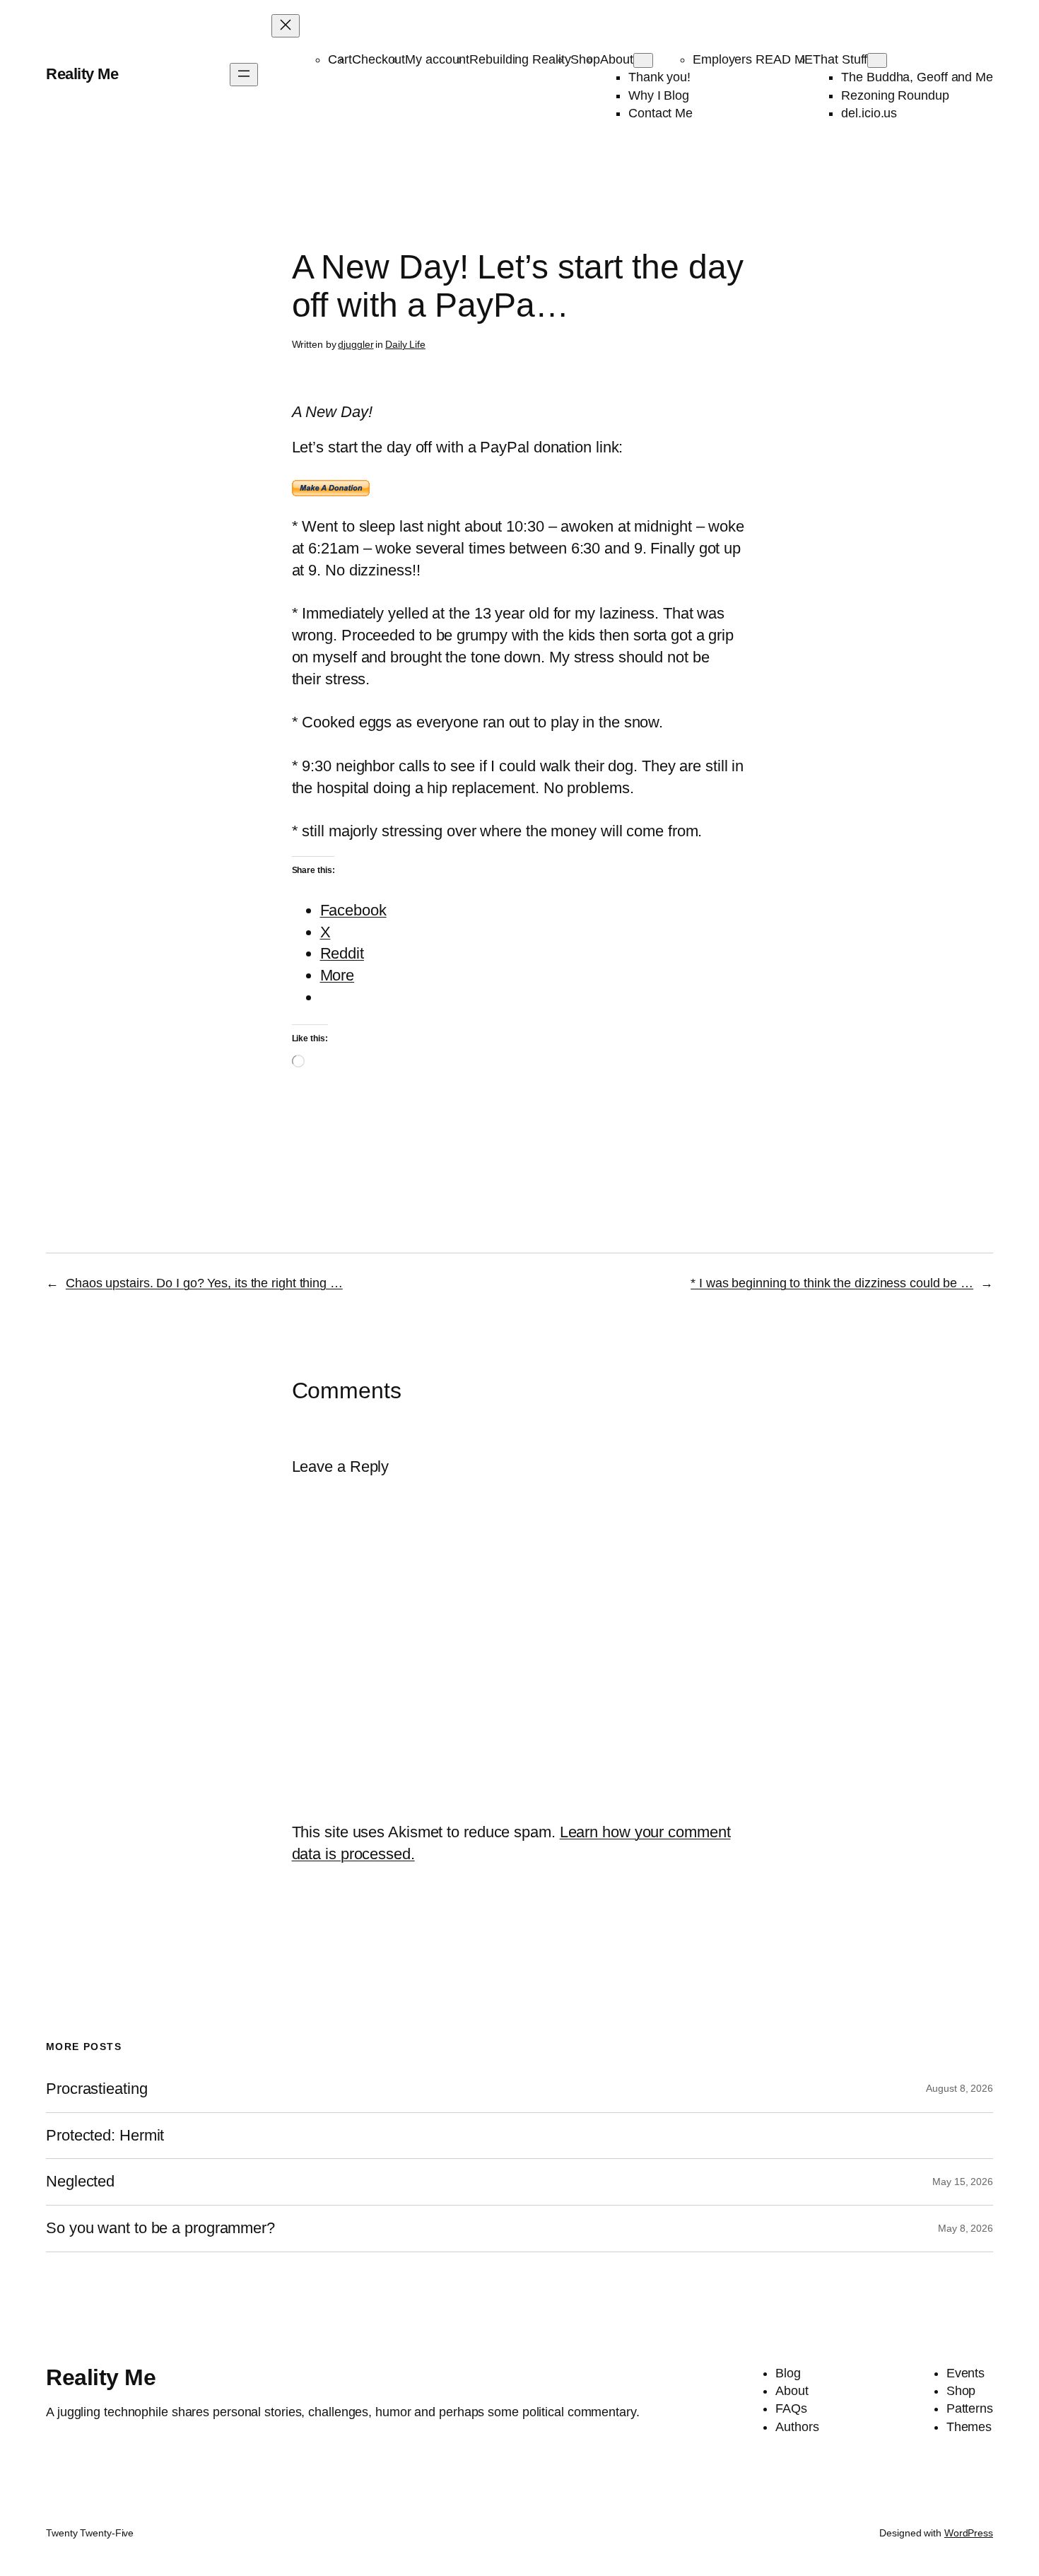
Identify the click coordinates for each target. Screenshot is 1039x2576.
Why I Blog (659, 95)
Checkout (378, 59)
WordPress (969, 2533)
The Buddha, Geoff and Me (917, 77)
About (617, 59)
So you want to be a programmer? (160, 2228)
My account (437, 59)
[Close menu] (286, 26)
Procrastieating (97, 2089)
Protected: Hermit (105, 2136)
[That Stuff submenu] (877, 60)
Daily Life (405, 344)
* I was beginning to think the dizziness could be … (832, 1283)
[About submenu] (643, 60)
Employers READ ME (753, 59)
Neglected (80, 2182)
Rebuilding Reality (520, 59)
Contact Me (661, 113)
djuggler (356, 344)
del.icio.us (869, 113)
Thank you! (659, 77)
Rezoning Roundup (895, 95)
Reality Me (82, 74)
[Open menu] (244, 75)
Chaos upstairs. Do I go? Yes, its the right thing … (204, 1283)
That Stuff (840, 59)
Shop (585, 59)
